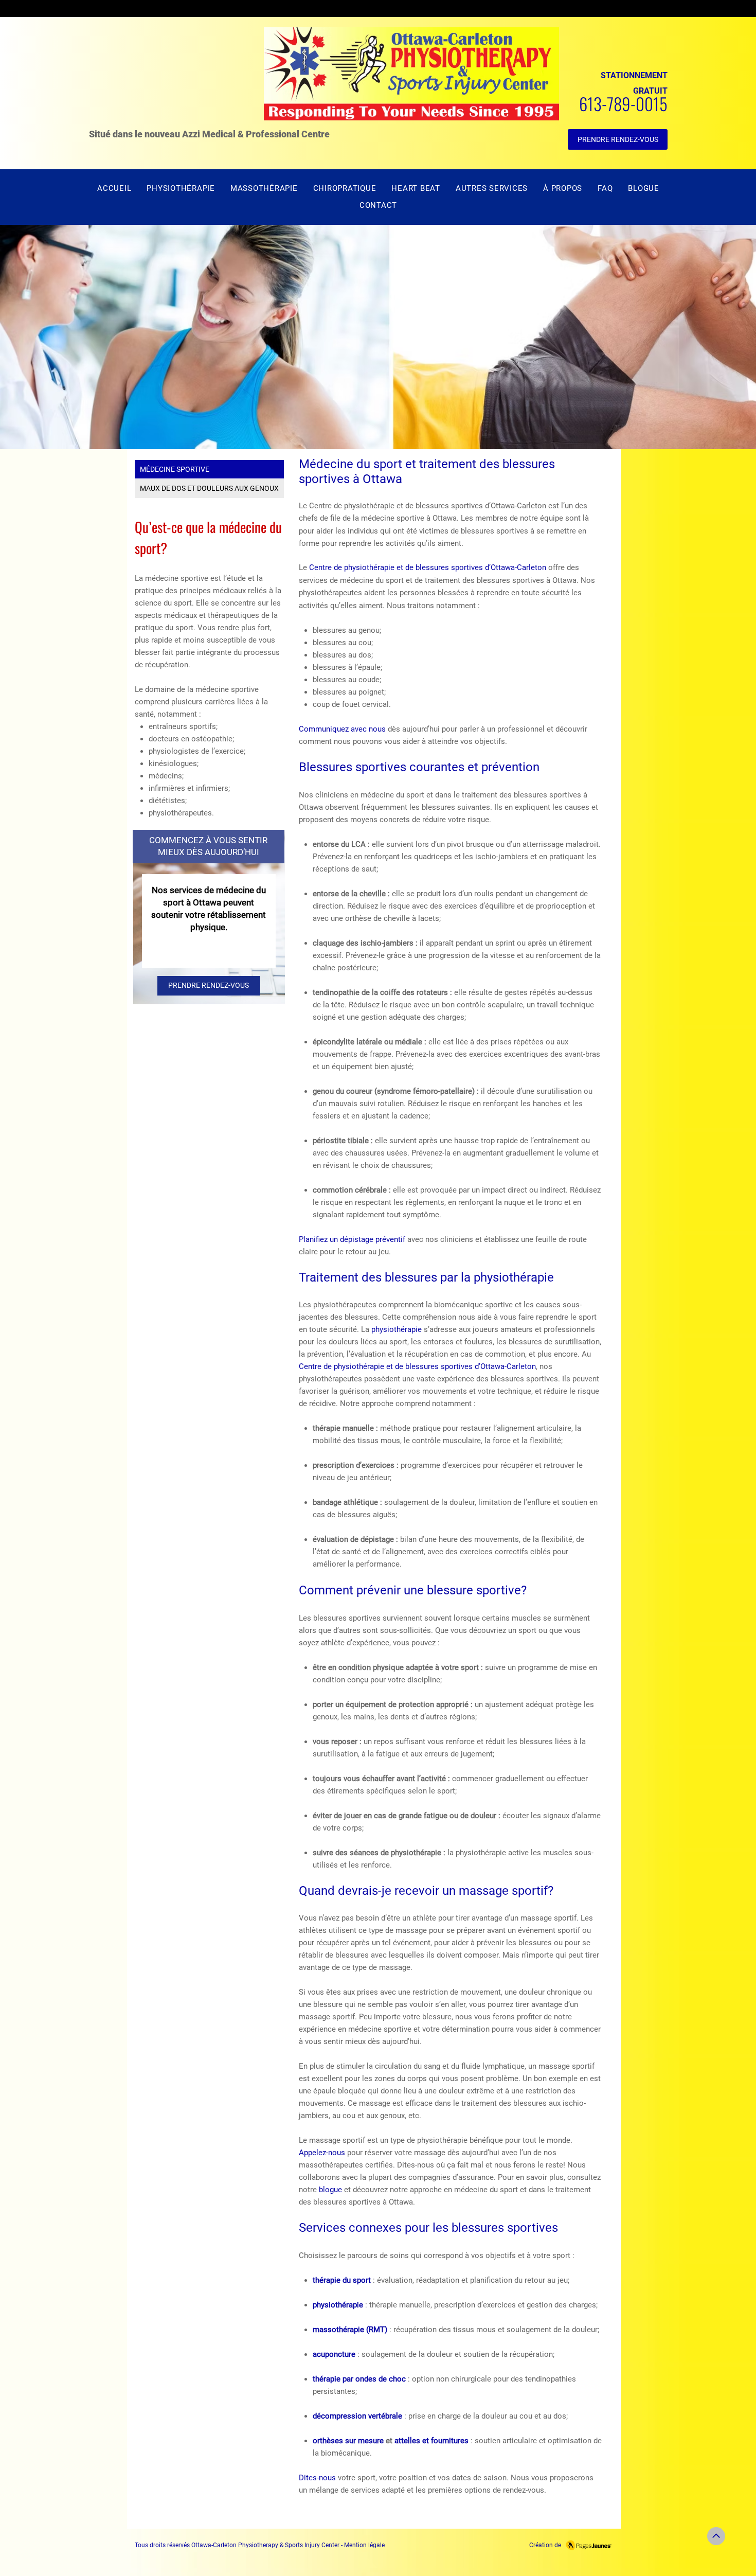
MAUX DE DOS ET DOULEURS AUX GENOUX (209, 488)
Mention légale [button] (364, 2545)
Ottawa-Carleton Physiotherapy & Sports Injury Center (265, 2545)
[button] (492, 189)
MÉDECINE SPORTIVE (175, 469)
